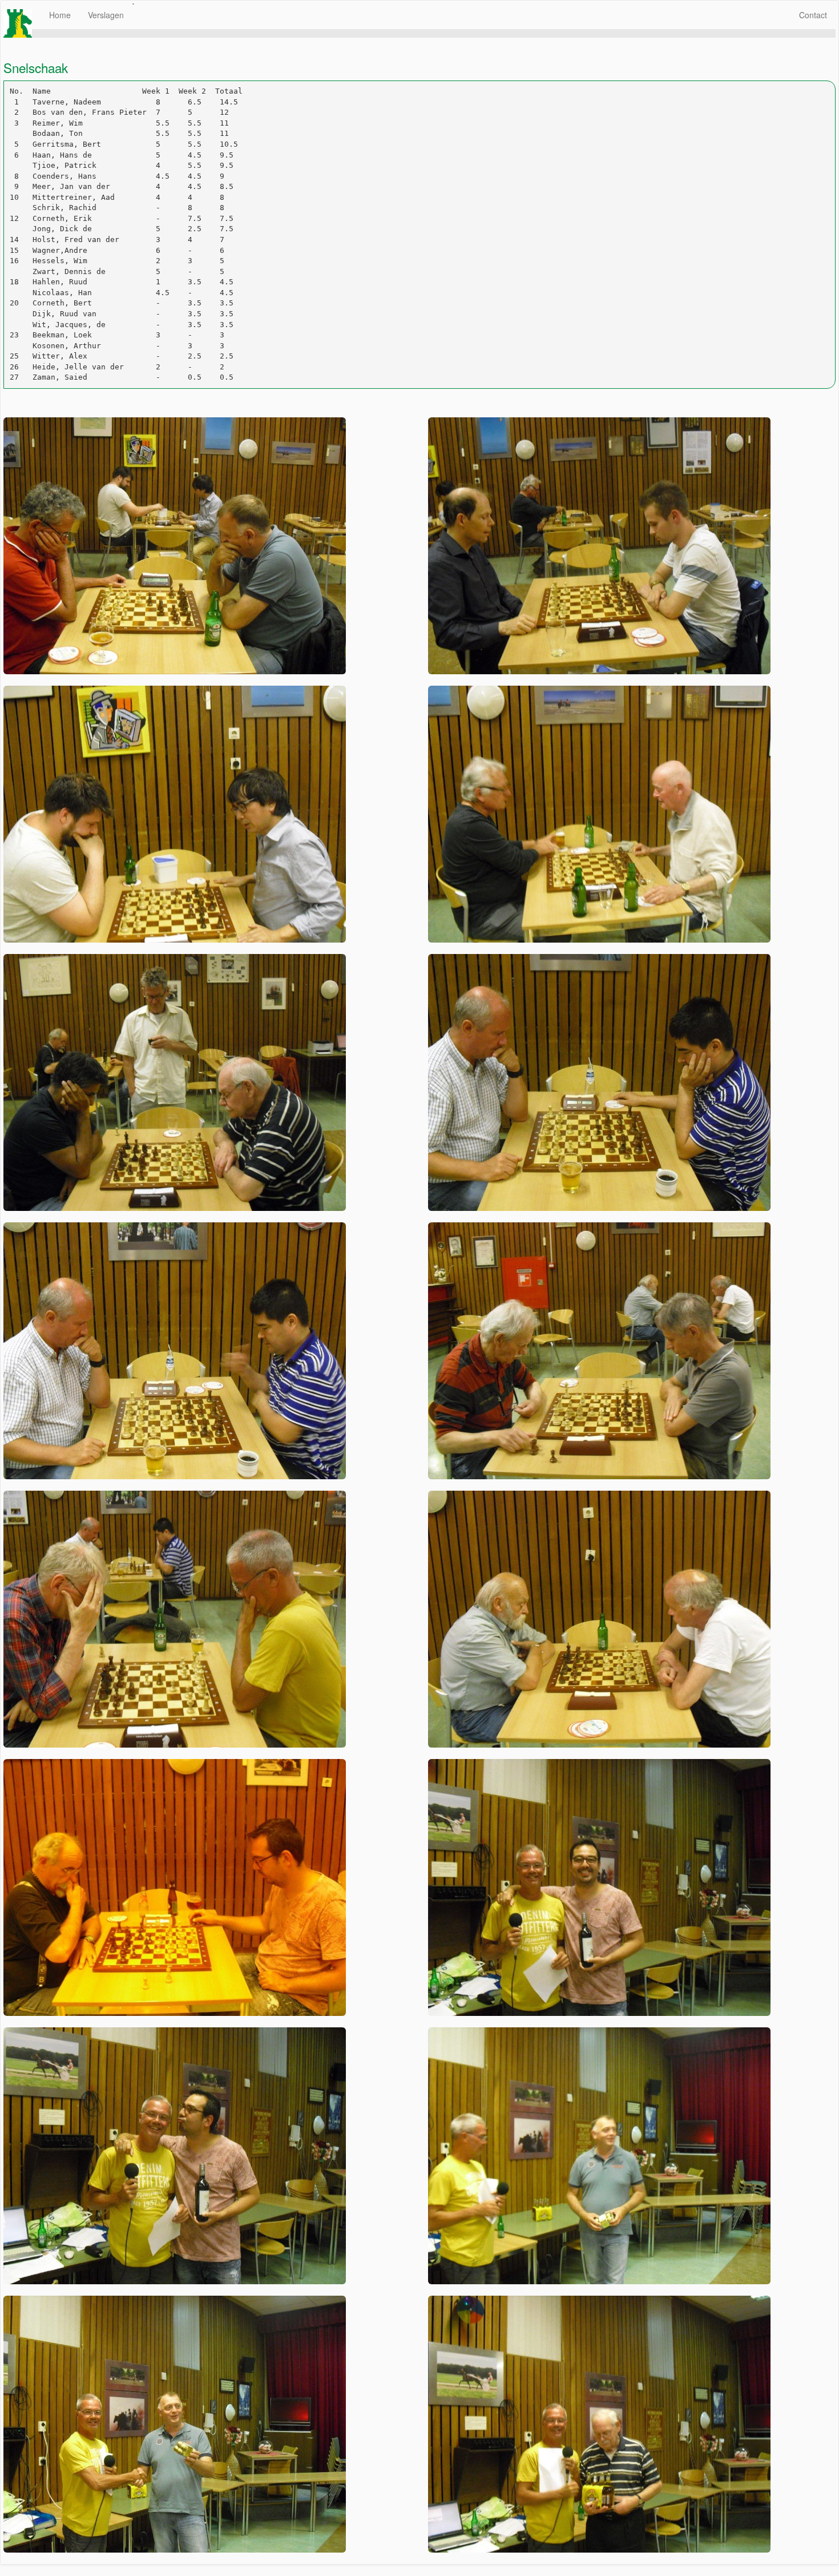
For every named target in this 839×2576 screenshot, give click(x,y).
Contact (813, 15)
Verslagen (106, 15)
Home (60, 15)
